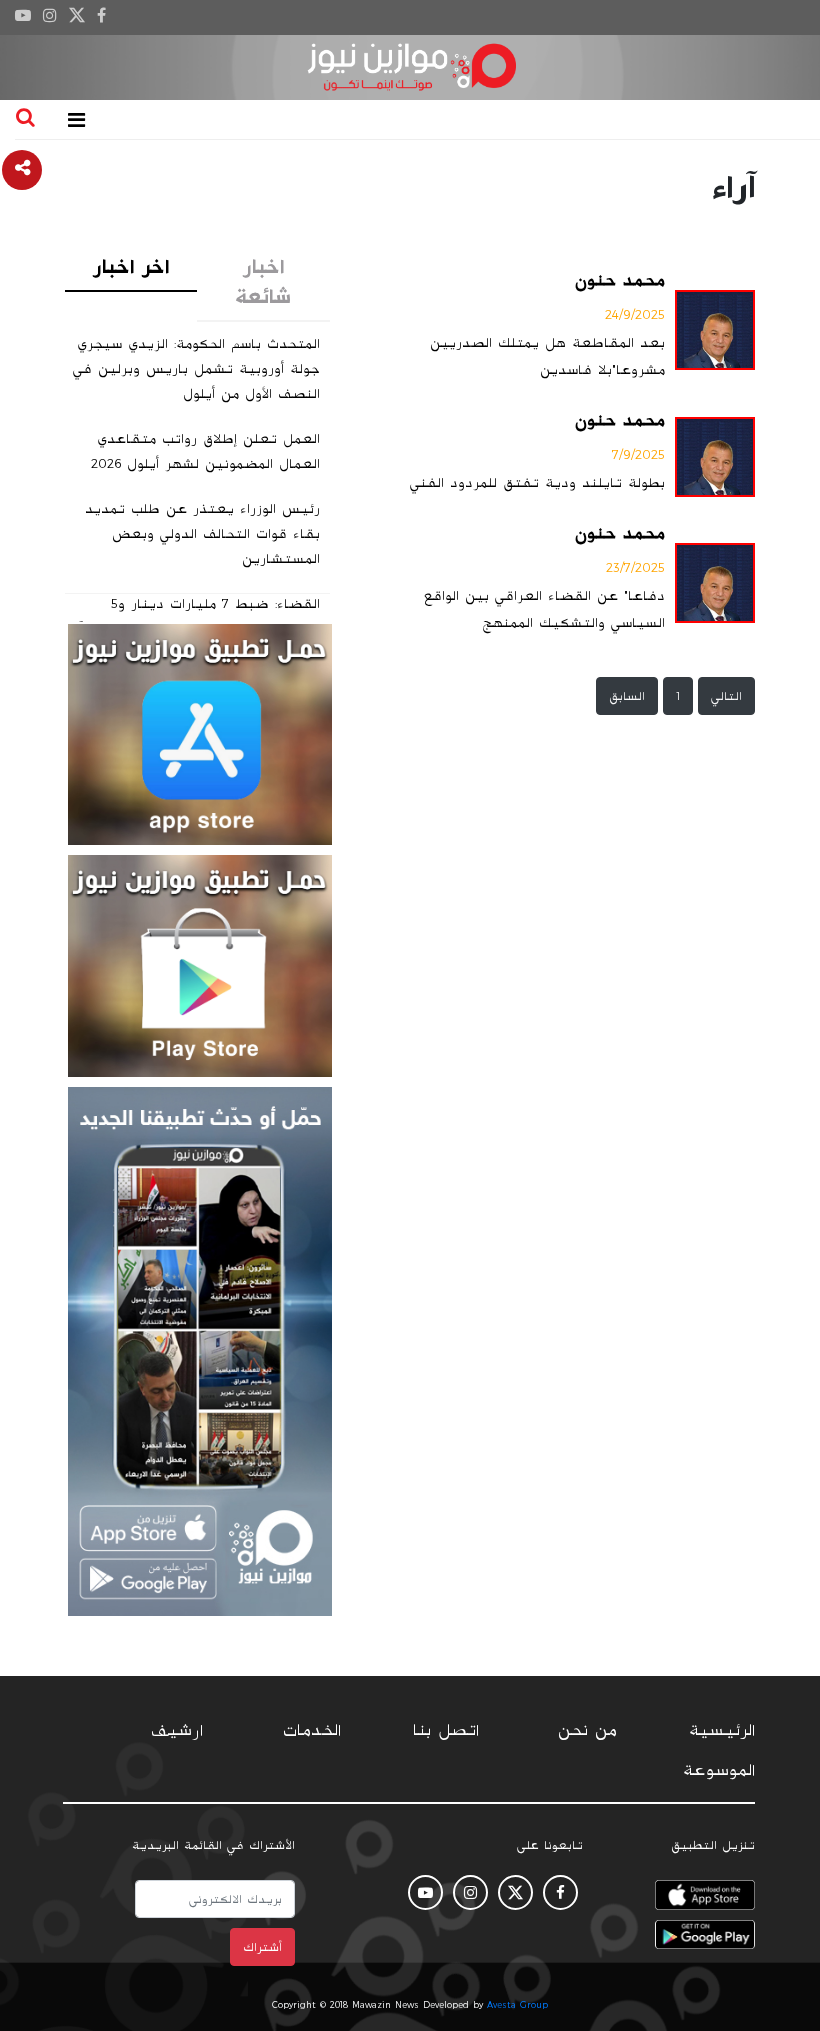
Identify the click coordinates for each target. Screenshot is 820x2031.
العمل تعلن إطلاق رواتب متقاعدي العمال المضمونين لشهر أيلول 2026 (205, 451)
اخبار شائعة (263, 282)
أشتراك (262, 1947)
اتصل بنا (446, 1731)
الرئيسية (722, 1731)
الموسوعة (719, 1771)
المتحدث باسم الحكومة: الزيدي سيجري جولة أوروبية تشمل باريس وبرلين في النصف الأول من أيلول (196, 369)
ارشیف (177, 1731)
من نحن (587, 1731)
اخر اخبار (131, 267)
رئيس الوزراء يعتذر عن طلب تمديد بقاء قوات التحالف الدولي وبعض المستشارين (202, 534)
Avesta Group (517, 2005)
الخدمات (312, 1731)
